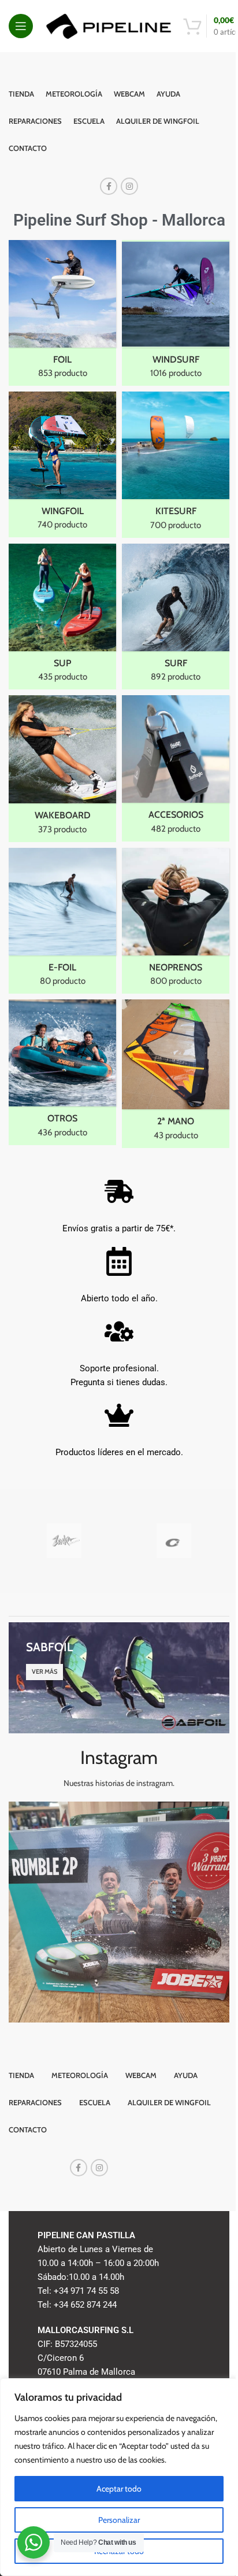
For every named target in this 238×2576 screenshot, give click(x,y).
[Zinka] (64, 1541)
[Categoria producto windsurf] (176, 313)
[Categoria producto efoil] (62, 921)
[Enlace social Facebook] (109, 186)
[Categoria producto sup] (62, 617)
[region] (119, 2477)
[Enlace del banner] (119, 1678)
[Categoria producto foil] (62, 313)
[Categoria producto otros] (62, 1072)
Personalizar (119, 2520)
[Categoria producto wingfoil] (62, 464)
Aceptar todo (119, 2489)
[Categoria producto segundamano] (176, 1074)
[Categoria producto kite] (176, 464)
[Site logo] (108, 25)
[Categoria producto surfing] (176, 617)
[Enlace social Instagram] (129, 186)
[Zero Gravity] (174, 1541)
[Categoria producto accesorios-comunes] (176, 768)
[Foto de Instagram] (119, 1912)
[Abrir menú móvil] (21, 26)
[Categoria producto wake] (62, 768)
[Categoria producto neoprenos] (176, 921)
